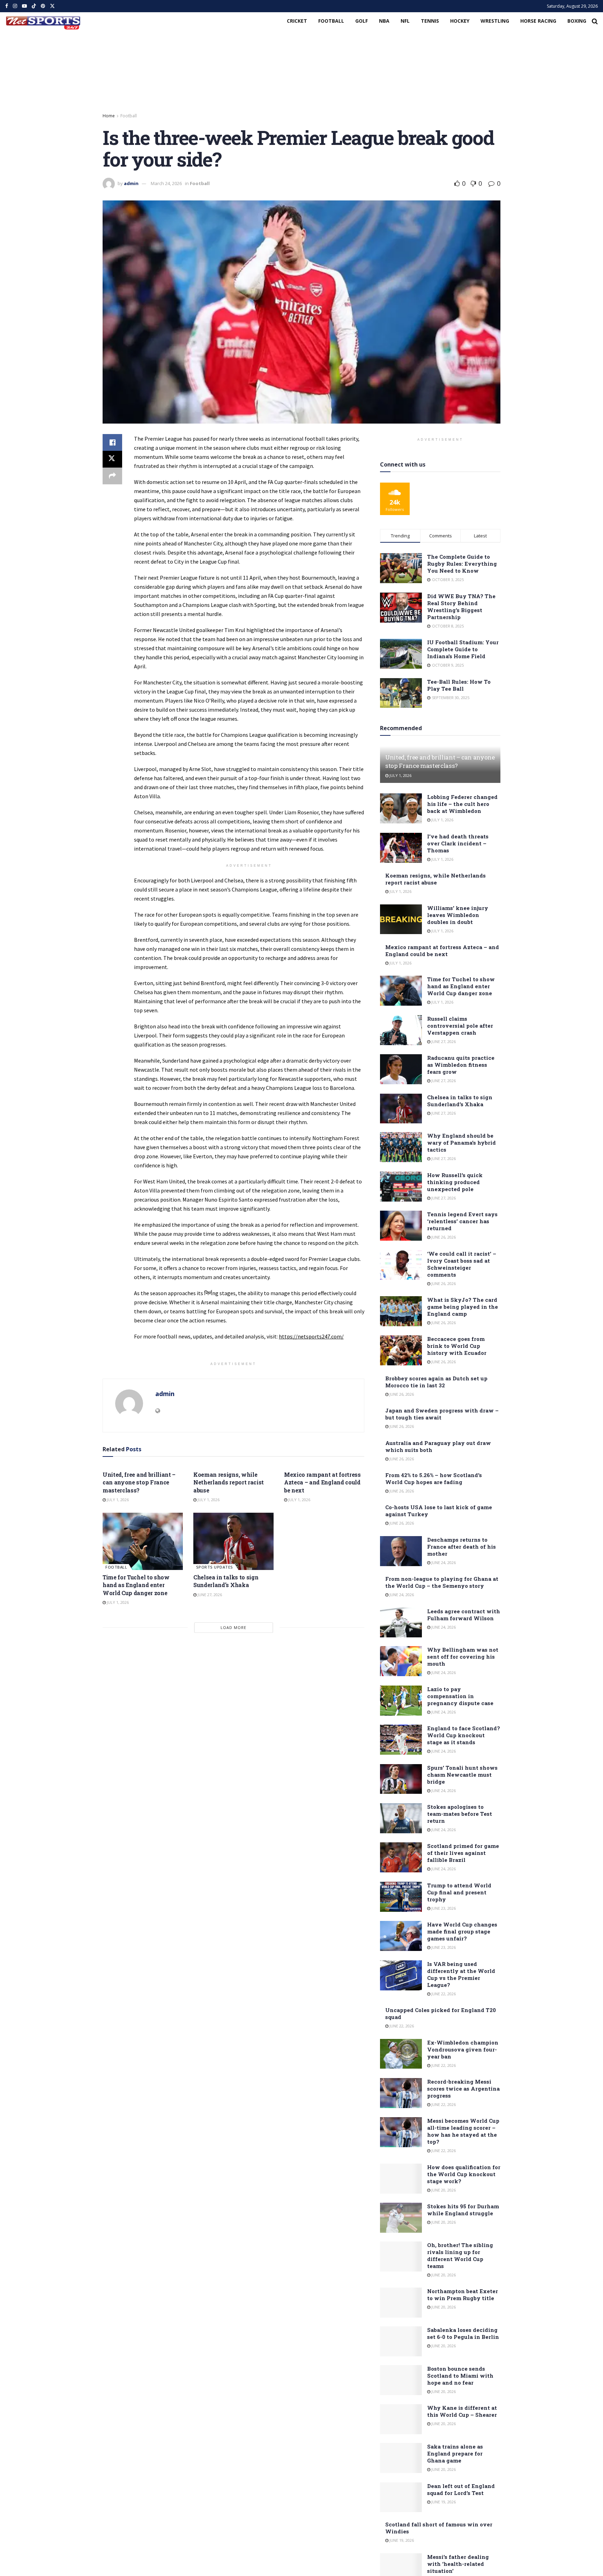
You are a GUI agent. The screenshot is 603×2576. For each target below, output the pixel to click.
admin (131, 183)
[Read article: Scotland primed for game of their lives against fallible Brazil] (401, 1857)
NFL (405, 21)
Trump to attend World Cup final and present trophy (459, 1892)
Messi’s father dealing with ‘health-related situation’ (458, 2564)
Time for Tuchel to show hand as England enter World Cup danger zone (136, 1585)
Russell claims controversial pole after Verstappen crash (460, 1026)
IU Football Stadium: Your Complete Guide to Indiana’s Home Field (463, 649)
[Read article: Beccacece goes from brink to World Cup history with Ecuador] (401, 1350)
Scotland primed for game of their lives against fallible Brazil (463, 1853)
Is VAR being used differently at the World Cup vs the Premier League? (461, 1974)
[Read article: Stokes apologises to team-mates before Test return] (401, 1818)
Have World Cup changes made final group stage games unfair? (462, 1931)
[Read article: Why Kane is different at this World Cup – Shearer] (401, 2419)
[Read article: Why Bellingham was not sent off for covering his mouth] (401, 1661)
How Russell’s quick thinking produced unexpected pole (455, 1182)
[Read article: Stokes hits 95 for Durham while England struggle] (401, 2218)
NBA (384, 21)
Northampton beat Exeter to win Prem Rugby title (463, 2295)
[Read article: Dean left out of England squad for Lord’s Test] (401, 2497)
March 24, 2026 (166, 183)
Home (109, 116)
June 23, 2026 (443, 1908)
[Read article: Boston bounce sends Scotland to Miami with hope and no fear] (401, 2380)
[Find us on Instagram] (15, 6)
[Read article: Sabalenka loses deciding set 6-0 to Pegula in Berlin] (401, 2341)
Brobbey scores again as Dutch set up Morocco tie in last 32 (436, 1382)
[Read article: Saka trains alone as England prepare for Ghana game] (401, 2458)
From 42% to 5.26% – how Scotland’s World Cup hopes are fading (434, 1478)
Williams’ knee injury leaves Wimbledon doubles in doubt (458, 915)
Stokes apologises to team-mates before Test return (460, 1814)
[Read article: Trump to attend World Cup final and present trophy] (401, 1897)
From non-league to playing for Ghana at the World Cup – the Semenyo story (442, 1582)
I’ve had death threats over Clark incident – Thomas (458, 843)
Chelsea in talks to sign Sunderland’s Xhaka (226, 1581)
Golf (362, 21)
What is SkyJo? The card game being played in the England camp (463, 1307)
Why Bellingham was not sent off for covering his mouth (463, 1657)
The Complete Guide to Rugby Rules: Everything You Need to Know (462, 564)
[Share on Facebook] (112, 442)
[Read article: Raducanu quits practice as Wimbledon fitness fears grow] (401, 1069)
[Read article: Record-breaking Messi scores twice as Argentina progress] (401, 2093)
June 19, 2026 (443, 2502)
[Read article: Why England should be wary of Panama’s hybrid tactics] (401, 1147)
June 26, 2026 (443, 1237)
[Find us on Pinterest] (43, 6)
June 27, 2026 (209, 1595)
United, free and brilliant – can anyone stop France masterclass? (139, 1482)
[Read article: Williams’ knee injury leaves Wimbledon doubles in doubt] (401, 919)
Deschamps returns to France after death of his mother (461, 1547)
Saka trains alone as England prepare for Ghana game (455, 2453)
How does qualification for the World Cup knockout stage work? (464, 2174)
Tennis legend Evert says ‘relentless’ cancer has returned (462, 1221)
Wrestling (495, 21)
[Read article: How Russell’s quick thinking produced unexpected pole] (401, 1187)
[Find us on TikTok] (34, 6)
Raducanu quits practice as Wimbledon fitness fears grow (461, 1065)
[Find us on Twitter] (52, 6)
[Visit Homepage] (43, 21)
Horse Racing (538, 21)
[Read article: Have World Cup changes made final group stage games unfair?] (401, 1936)
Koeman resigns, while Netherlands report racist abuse (229, 1482)
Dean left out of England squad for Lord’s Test (461, 2489)
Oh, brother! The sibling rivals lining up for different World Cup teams (460, 2255)
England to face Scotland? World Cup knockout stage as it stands (464, 1735)
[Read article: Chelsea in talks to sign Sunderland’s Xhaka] (233, 1541)
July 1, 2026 (117, 1500)
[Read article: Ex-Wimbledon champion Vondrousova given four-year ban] (401, 2054)
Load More (233, 1627)
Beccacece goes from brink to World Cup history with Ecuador (457, 1346)
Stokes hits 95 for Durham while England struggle (463, 2210)
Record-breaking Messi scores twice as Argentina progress (463, 2089)
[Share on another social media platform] (112, 476)
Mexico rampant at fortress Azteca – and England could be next (322, 1482)
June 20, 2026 (443, 2190)
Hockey (460, 21)
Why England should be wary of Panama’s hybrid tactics (461, 1143)
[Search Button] (595, 21)
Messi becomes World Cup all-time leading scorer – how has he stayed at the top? (463, 2131)
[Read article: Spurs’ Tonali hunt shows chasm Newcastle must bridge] (401, 1779)
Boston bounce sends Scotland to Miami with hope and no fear (460, 2376)
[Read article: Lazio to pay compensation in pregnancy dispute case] (401, 1701)
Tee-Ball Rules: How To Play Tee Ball (459, 685)
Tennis (430, 21)
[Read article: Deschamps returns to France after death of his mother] (401, 1551)
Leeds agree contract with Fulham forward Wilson (464, 1615)
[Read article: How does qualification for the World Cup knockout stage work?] (401, 2179)
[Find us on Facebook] (7, 6)
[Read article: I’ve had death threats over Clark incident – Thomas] (401, 848)
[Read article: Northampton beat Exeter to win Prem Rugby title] (401, 2303)
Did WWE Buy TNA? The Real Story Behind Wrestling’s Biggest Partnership (461, 607)
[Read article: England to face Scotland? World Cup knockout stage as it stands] (401, 1740)
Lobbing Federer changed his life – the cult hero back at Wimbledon (462, 804)
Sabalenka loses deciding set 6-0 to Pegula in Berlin (463, 2333)
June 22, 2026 (443, 1994)
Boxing (577, 21)
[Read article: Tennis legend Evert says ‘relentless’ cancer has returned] (401, 1226)
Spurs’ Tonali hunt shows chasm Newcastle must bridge (462, 1775)
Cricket (297, 21)
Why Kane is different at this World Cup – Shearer (462, 2411)
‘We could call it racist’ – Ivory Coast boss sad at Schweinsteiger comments (462, 1264)
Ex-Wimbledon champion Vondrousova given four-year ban (463, 2049)
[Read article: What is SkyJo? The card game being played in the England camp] (401, 1311)
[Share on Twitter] (112, 459)
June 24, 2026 (443, 1562)
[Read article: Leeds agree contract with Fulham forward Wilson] (401, 1623)
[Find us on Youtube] (24, 6)
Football (331, 21)
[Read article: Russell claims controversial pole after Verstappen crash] (401, 1030)
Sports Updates (215, 1567)
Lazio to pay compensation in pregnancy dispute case (460, 1696)
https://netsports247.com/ (311, 1336)
